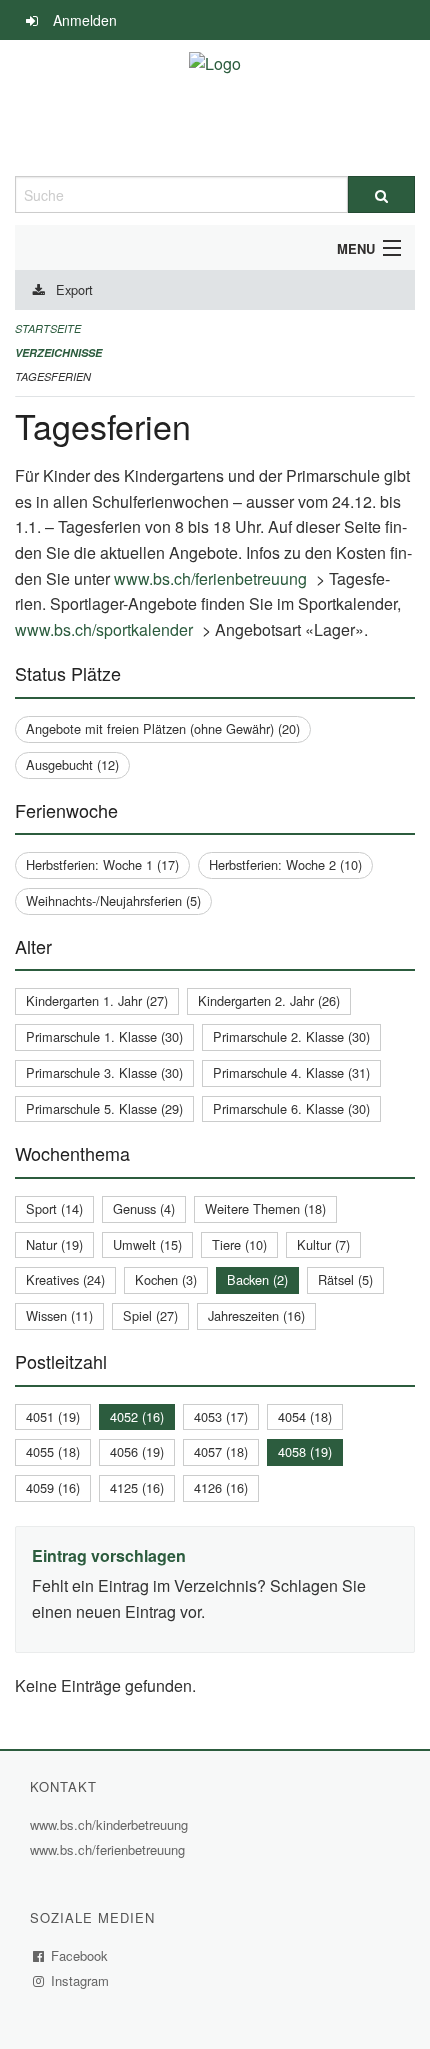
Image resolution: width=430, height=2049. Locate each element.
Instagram (80, 1980)
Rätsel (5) (345, 1279)
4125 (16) (137, 1487)
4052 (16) (137, 1416)
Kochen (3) (166, 1279)
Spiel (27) (150, 1315)
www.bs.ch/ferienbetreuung (213, 578)
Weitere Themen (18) (265, 1208)
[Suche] (381, 194)
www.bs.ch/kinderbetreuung (111, 1824)
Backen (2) (257, 1279)
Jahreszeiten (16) (256, 1315)
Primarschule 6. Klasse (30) (291, 1108)
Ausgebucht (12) (72, 764)
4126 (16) (221, 1487)
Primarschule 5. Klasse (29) (104, 1108)
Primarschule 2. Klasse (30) (291, 1036)
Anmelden (85, 20)
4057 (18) (221, 1451)
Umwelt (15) (147, 1244)
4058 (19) (305, 1451)
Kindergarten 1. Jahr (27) (97, 1000)
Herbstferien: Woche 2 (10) (285, 864)
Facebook (80, 1955)
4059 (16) (53, 1487)
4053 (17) (221, 1416)
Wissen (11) (59, 1315)
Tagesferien (53, 376)
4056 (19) (137, 1451)
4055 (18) (53, 1451)
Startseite (48, 328)
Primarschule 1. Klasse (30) (104, 1036)
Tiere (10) (239, 1244)
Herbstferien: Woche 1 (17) (102, 864)
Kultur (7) (323, 1244)
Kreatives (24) (65, 1279)
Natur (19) (54, 1244)
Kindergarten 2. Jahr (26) (269, 1000)
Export (74, 289)
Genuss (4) (144, 1208)
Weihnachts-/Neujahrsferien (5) (113, 900)
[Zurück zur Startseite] (215, 108)
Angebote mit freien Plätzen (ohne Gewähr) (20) (163, 728)
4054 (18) (305, 1416)
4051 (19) (53, 1416)
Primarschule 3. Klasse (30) (104, 1072)
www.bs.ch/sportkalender (106, 629)
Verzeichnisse (58, 352)
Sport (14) (54, 1208)
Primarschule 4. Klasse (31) (291, 1072)
